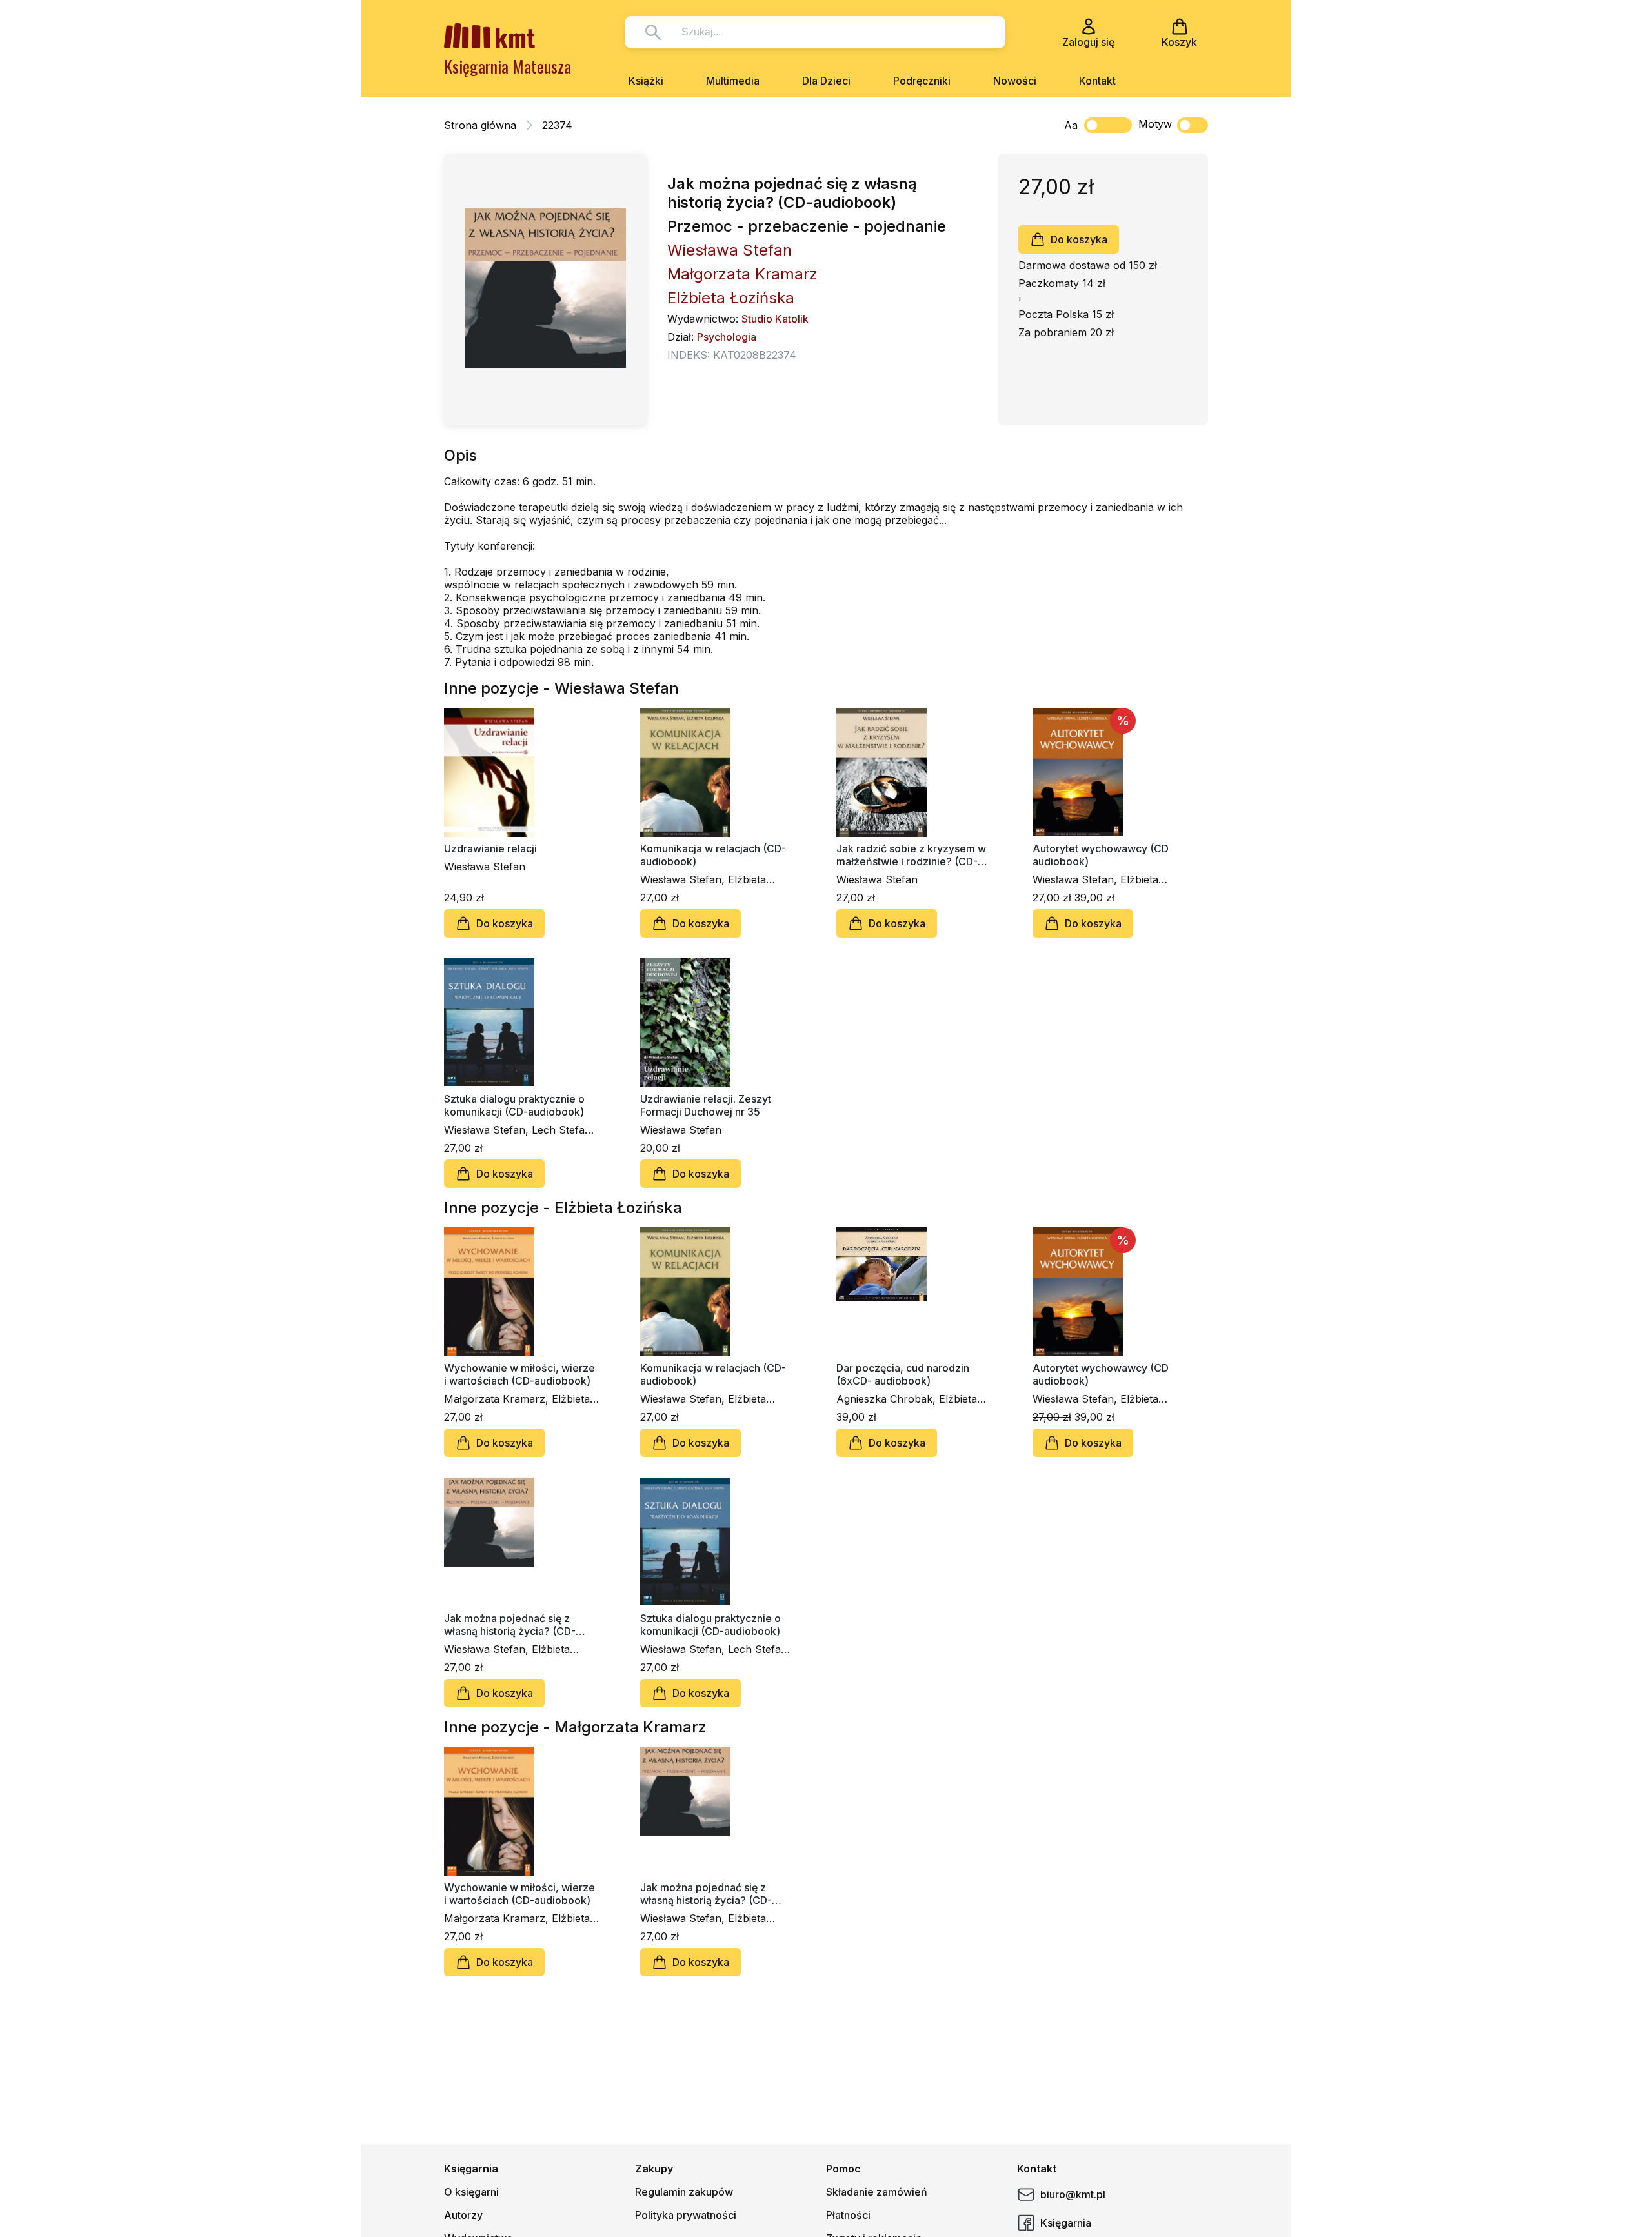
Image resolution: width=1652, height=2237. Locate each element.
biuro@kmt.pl (1073, 2194)
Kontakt (1097, 81)
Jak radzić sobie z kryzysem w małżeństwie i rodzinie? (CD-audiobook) (911, 855)
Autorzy (463, 2215)
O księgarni (471, 2192)
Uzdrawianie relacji (490, 848)
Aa (1071, 125)
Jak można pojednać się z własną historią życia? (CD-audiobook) (510, 1625)
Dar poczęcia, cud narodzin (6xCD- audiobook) (903, 1374)
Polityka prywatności (686, 2215)
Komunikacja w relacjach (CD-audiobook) (713, 855)
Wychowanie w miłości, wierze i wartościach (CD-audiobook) (519, 1374)
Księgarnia (1066, 2223)
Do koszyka (1079, 239)
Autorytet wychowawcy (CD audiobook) (1101, 855)
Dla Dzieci (826, 81)
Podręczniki (922, 81)
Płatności (848, 2215)
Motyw (1155, 124)
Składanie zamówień (877, 2192)
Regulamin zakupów (684, 2192)
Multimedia (733, 81)
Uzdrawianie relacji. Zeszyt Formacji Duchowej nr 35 (706, 1105)
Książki (646, 81)
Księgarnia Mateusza (508, 66)
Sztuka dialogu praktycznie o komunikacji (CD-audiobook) (514, 1105)
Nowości (1015, 81)
